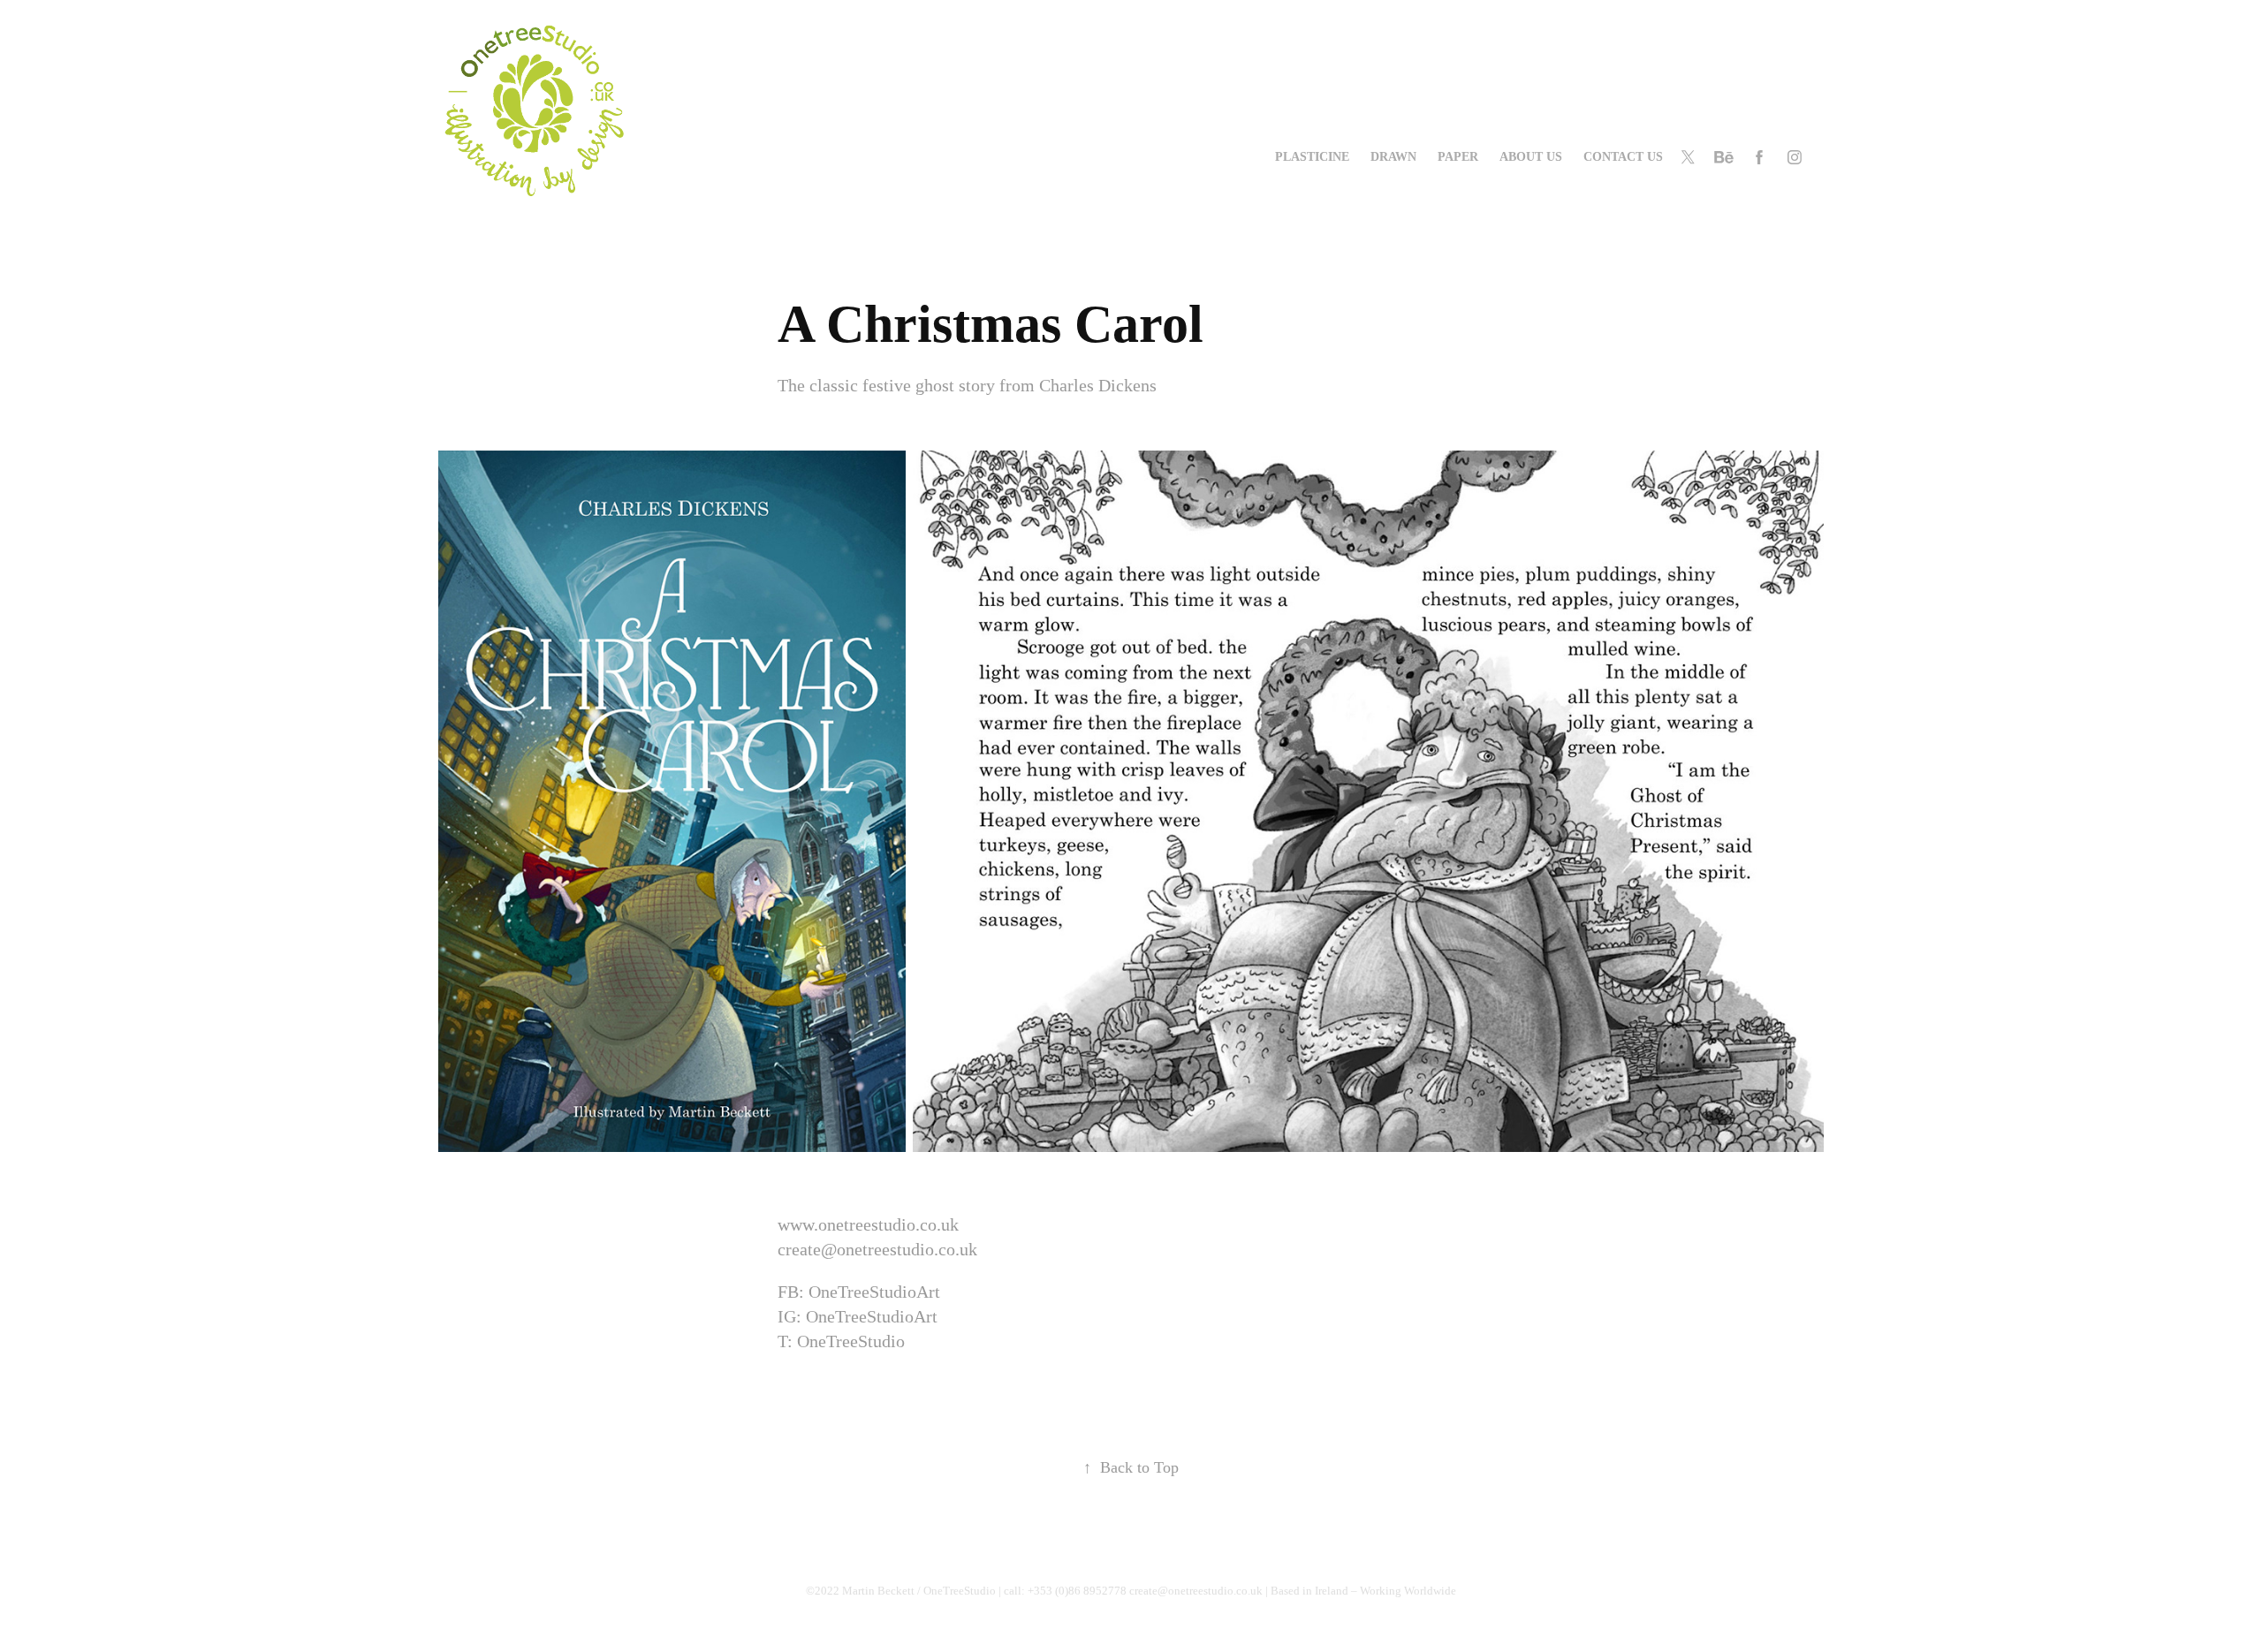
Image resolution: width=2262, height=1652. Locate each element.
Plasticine (1312, 157)
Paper (1458, 157)
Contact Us (1623, 157)
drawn (1393, 157)
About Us (1531, 157)
